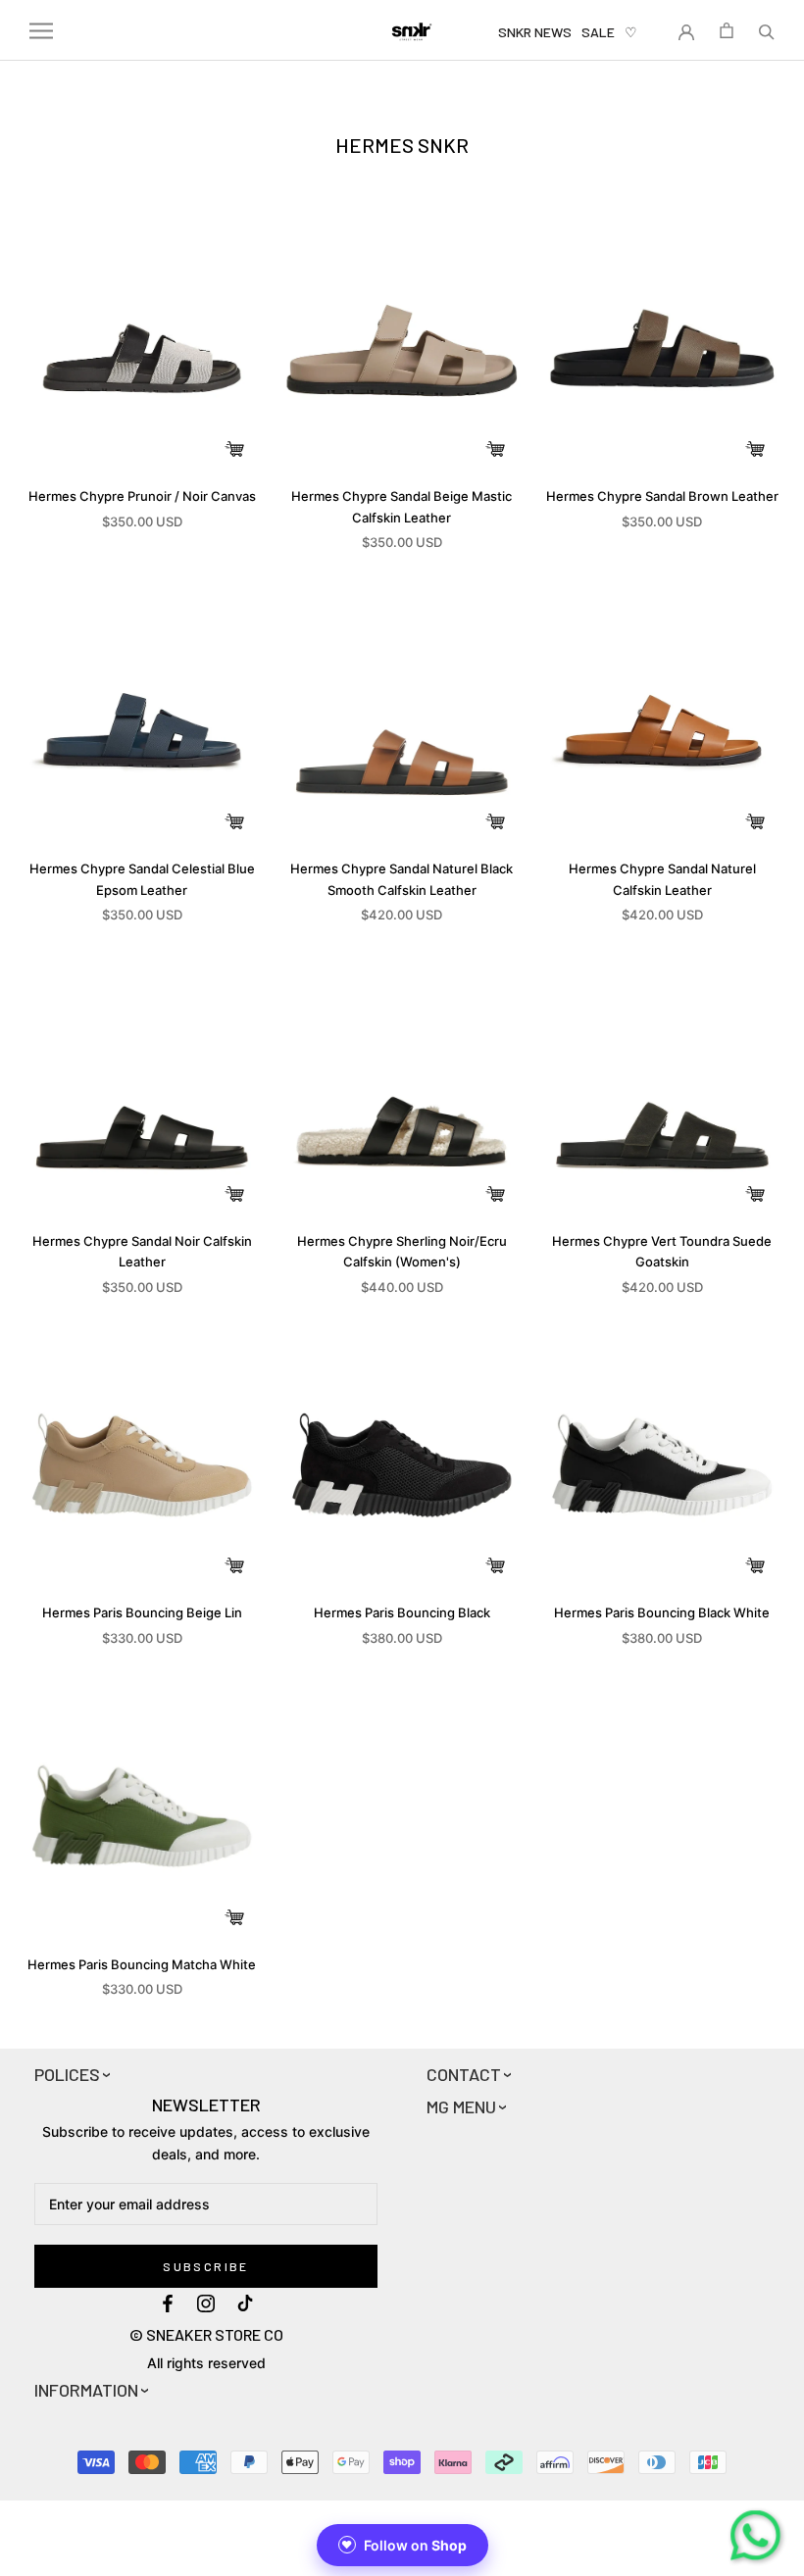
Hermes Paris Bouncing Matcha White (142, 1964)
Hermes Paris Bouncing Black (402, 1612)
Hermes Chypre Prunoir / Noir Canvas (142, 496)
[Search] (767, 30)
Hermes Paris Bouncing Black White (662, 1612)
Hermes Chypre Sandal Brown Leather (662, 496)
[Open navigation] (41, 31)
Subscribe (206, 2266)
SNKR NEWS (535, 32)
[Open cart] (727, 30)
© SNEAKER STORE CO (206, 2334)
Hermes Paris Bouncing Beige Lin (142, 1612)
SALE (598, 32)
